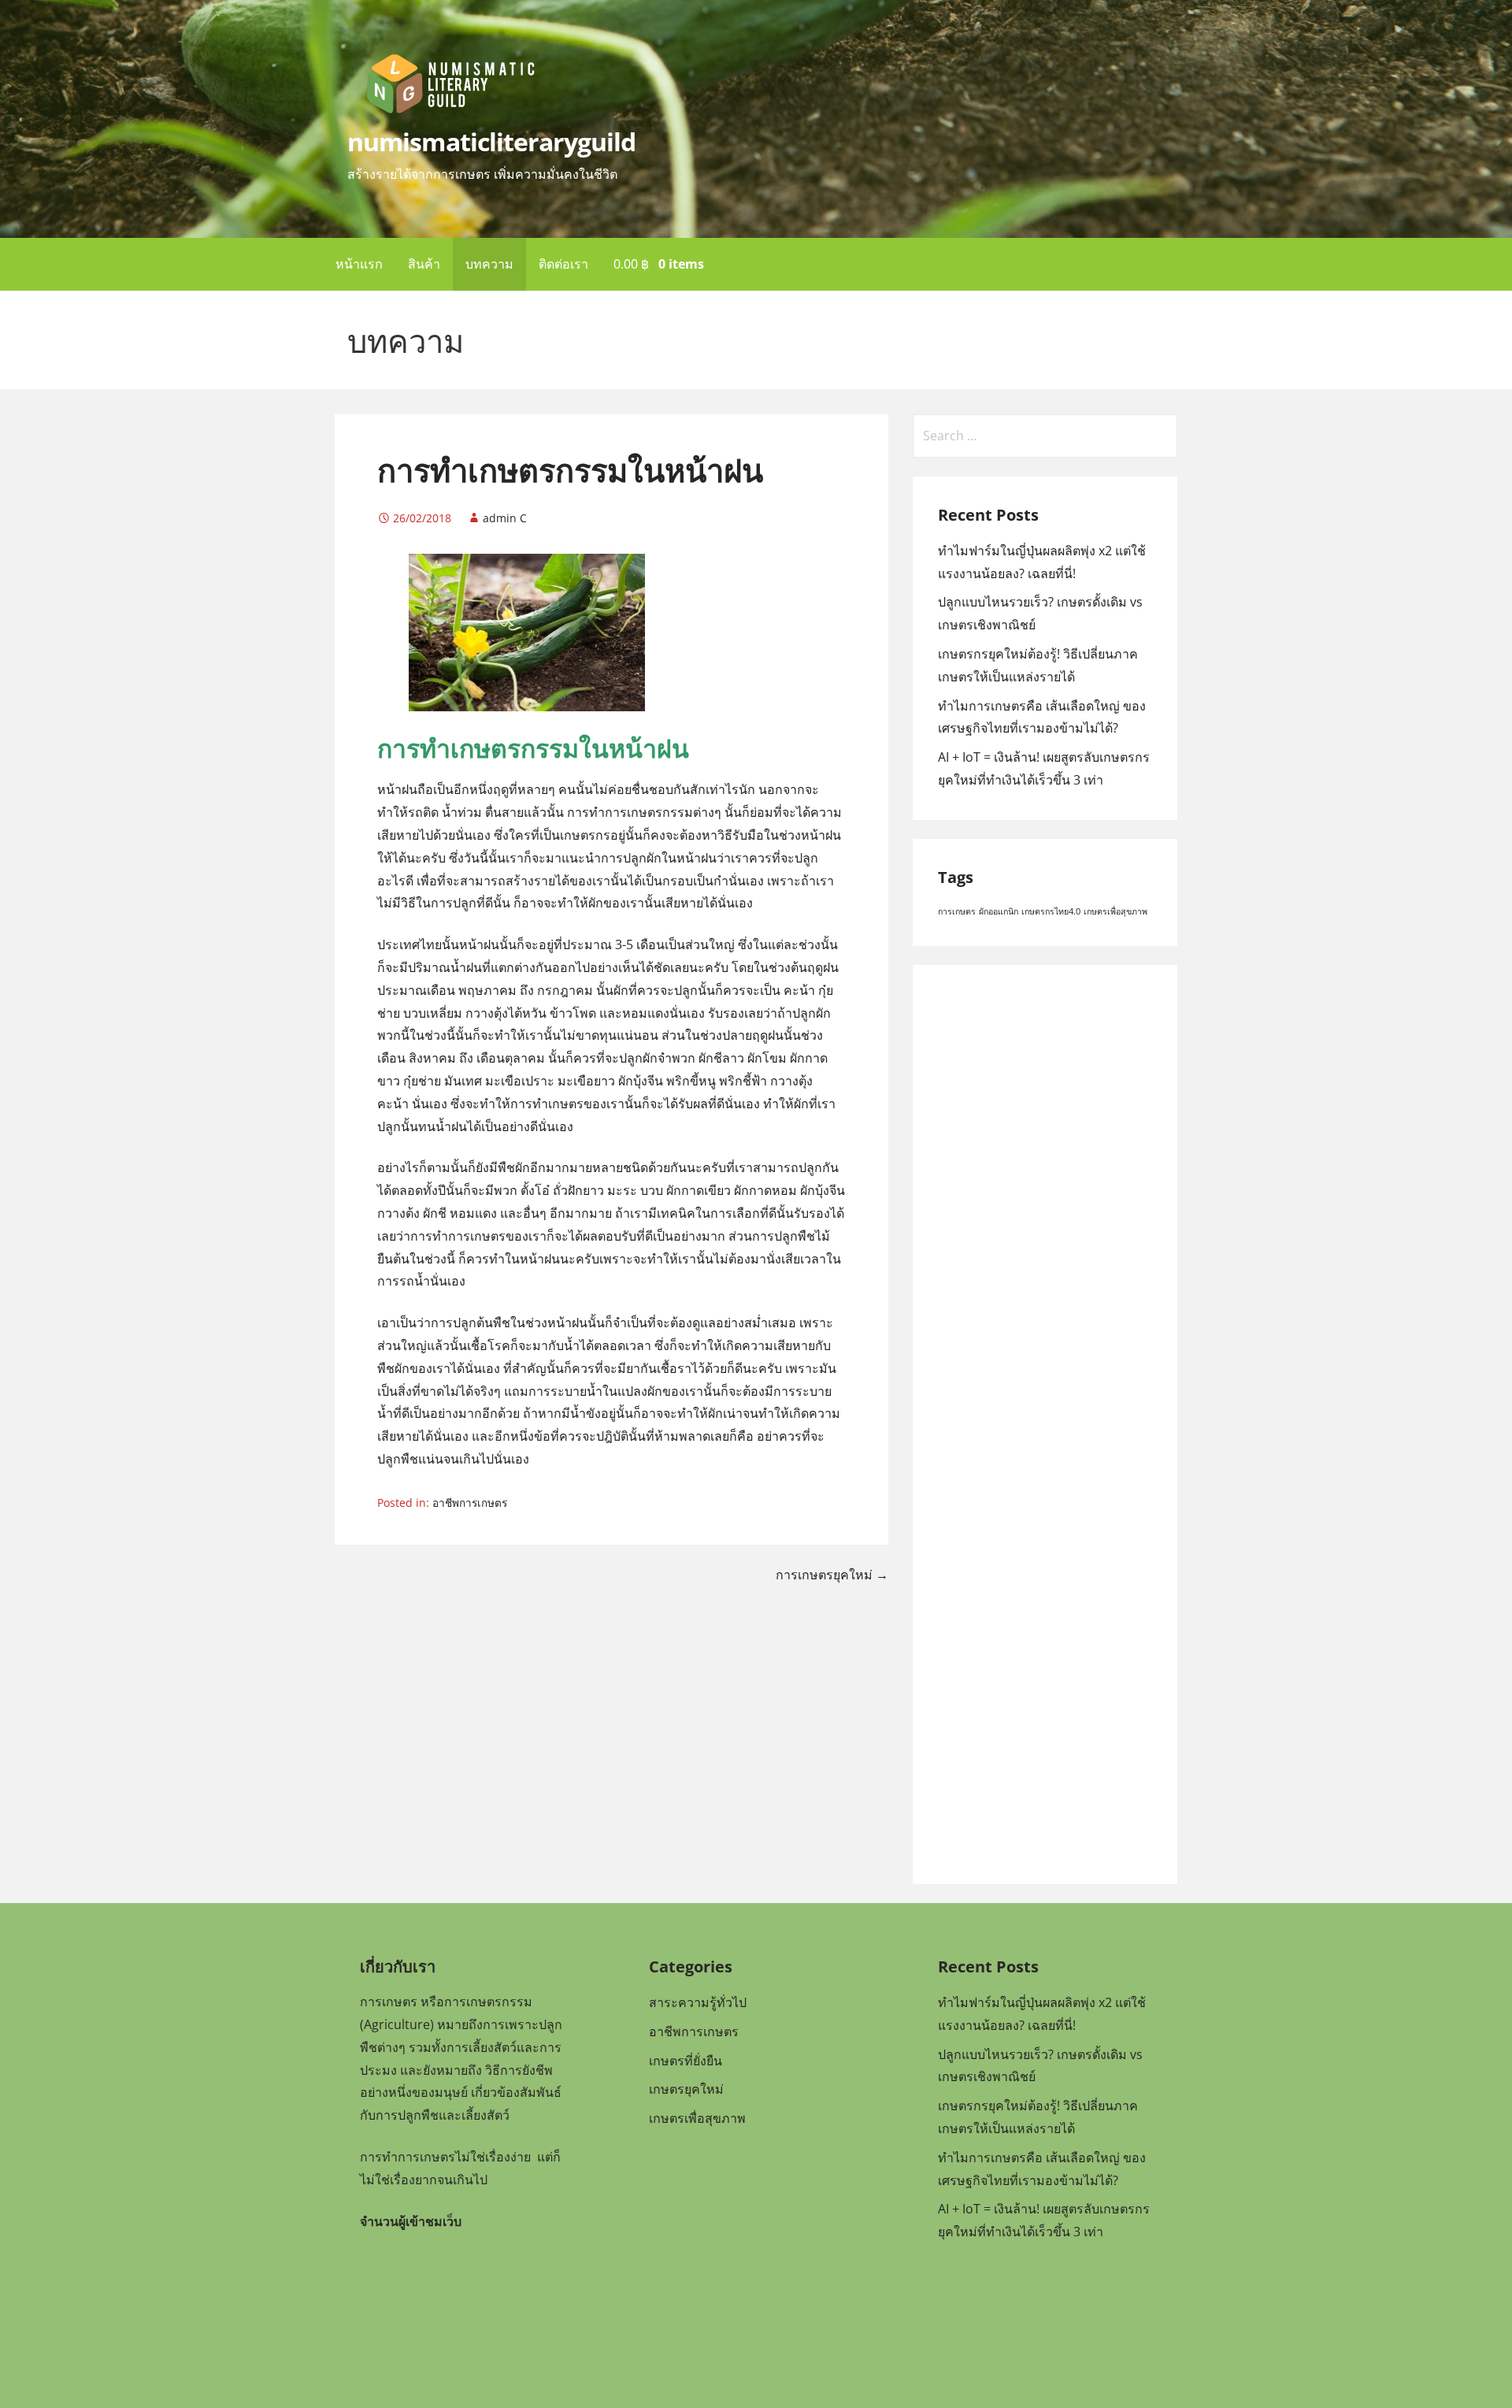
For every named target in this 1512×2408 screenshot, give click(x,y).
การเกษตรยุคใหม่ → (832, 1575)
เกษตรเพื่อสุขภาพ (1115, 911)
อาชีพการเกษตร (470, 1503)
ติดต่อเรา (563, 264)
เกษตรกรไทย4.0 (1051, 911)
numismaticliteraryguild (491, 141)
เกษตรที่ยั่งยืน (686, 2060)
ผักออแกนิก (999, 911)
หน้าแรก (359, 264)
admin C (505, 518)
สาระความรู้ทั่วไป (698, 2002)
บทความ (489, 264)
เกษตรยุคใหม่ (686, 2089)
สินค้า (424, 264)
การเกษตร (957, 911)
